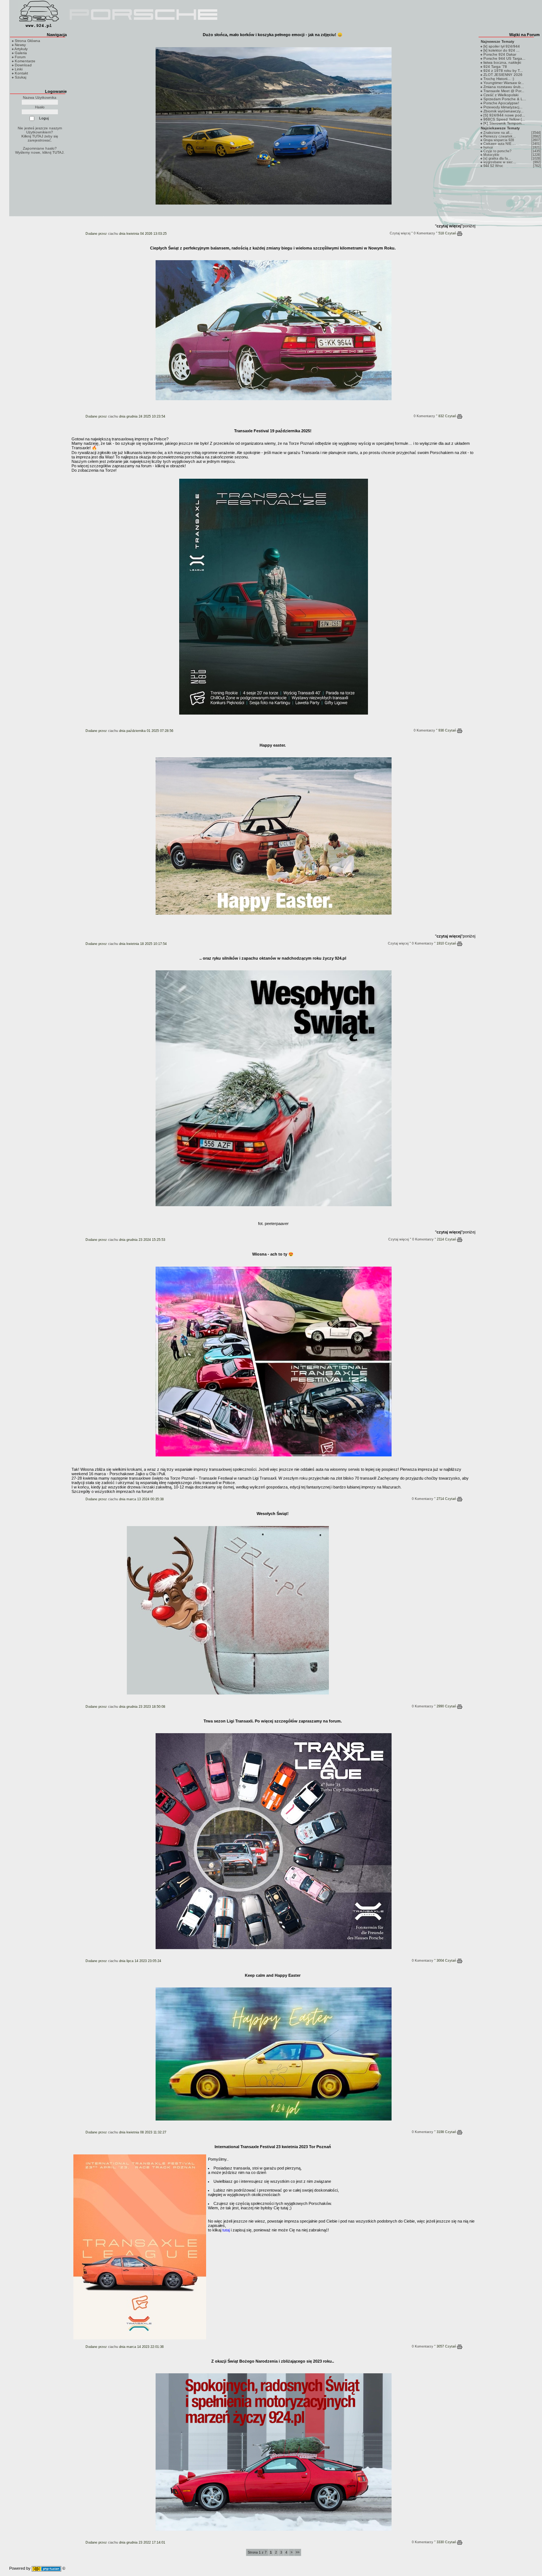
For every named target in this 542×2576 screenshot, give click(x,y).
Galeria (21, 53)
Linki (19, 69)
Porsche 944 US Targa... (504, 58)
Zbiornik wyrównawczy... (503, 111)
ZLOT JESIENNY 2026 (503, 75)
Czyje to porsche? (497, 151)
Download (23, 65)
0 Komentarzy (424, 233)
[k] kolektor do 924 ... (501, 50)
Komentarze (25, 61)
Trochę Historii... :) (499, 79)
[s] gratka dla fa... (497, 158)
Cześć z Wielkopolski (501, 95)
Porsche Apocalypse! (501, 103)
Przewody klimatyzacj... (503, 107)
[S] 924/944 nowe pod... (504, 115)
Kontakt (21, 73)
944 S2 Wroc (493, 166)
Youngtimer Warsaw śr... (504, 83)
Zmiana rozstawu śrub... (504, 87)
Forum (20, 57)
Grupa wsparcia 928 (499, 140)
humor (488, 147)
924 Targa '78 (495, 67)
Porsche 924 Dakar (500, 54)
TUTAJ (58, 152)
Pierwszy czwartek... (500, 136)
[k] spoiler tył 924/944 (502, 46)
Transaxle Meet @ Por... (504, 91)
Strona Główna (27, 41)
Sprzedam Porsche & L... (505, 99)
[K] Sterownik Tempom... (504, 123)
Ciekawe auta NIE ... (500, 144)
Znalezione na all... (498, 133)
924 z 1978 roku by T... (503, 71)
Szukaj (20, 77)
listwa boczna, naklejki (502, 62)
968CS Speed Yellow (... (504, 119)
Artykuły (21, 49)
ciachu (113, 234)
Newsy (20, 45)
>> (298, 2552)
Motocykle (491, 155)
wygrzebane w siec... (500, 162)
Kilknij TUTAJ (32, 136)
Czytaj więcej (400, 233)
